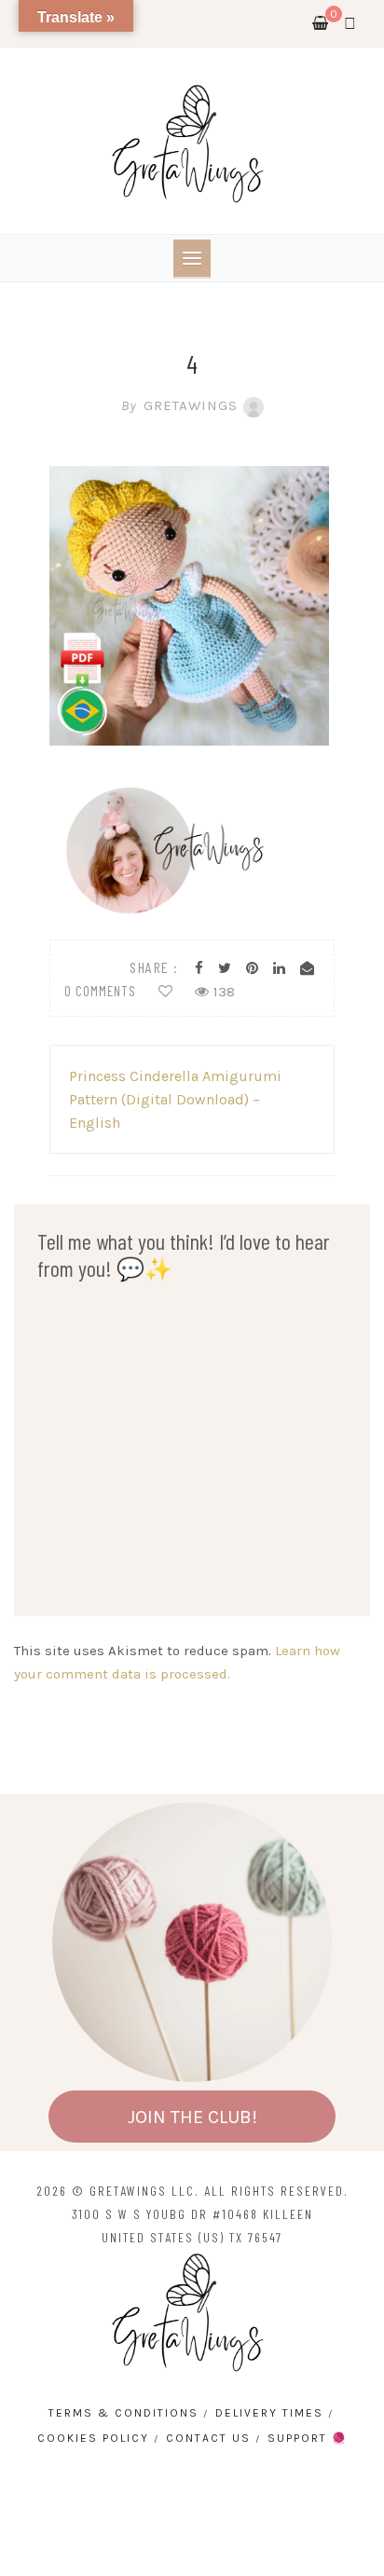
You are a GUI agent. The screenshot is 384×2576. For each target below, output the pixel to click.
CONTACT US (208, 2438)
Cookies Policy (93, 2438)
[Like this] (165, 992)
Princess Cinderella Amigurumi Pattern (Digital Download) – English (175, 1099)
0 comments (100, 991)
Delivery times (269, 2413)
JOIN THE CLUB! (192, 2117)
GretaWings (179, 405)
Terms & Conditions (123, 2413)
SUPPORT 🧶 (308, 2438)
